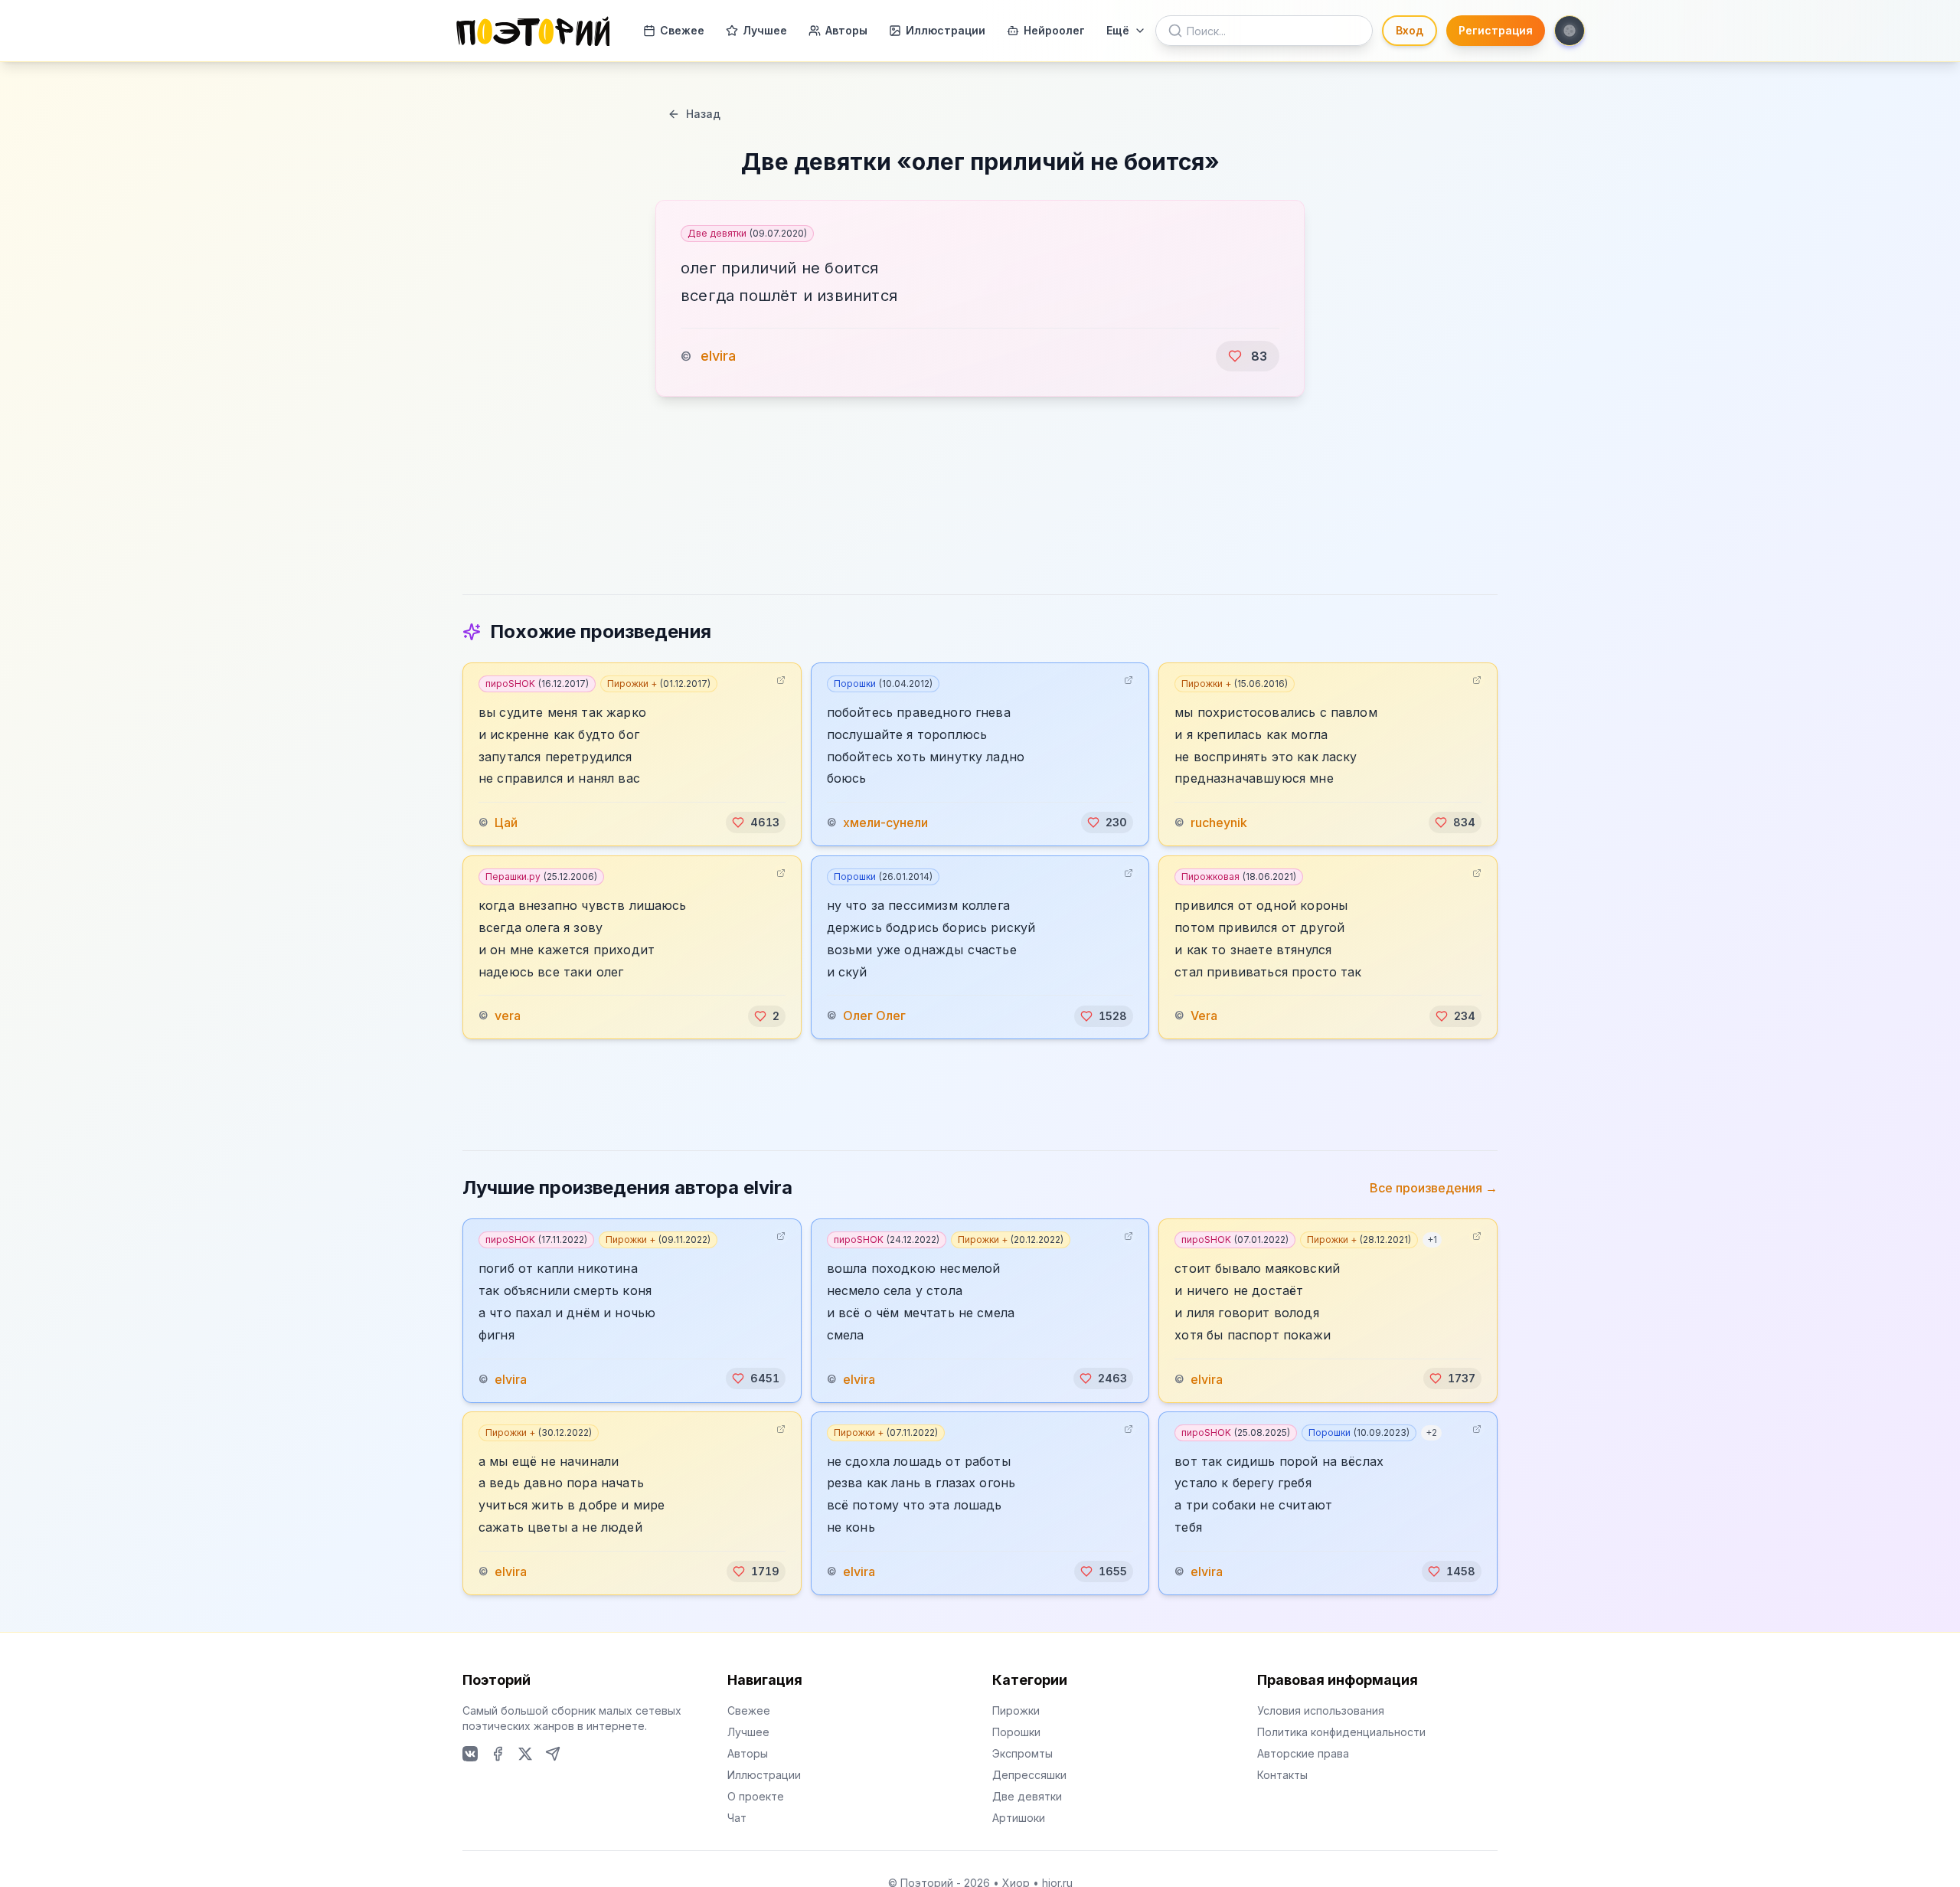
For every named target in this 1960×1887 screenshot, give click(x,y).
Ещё (1118, 30)
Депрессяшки (1029, 1775)
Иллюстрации (946, 30)
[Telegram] (553, 1754)
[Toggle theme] (1570, 31)
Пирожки (1016, 1710)
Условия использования (1321, 1710)
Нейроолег (1054, 30)
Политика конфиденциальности (1341, 1732)
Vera (1204, 1016)
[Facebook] (498, 1754)
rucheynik (1219, 822)
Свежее (682, 30)
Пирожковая (1239, 876)
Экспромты (1022, 1753)
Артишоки (1019, 1818)
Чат (737, 1818)
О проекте (756, 1796)
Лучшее (765, 30)
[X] (525, 1754)
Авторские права (1303, 1753)
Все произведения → (1434, 1188)
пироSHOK (537, 684)
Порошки (883, 684)
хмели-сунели (885, 822)
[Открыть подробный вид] (781, 680)
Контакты (1282, 1775)
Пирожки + (659, 684)
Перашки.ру (541, 876)
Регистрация (1496, 30)
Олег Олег (874, 1016)
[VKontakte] (470, 1754)
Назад (703, 114)
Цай (506, 822)
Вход (1410, 30)
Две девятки (747, 233)
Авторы (846, 30)
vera (508, 1016)
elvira (718, 356)
